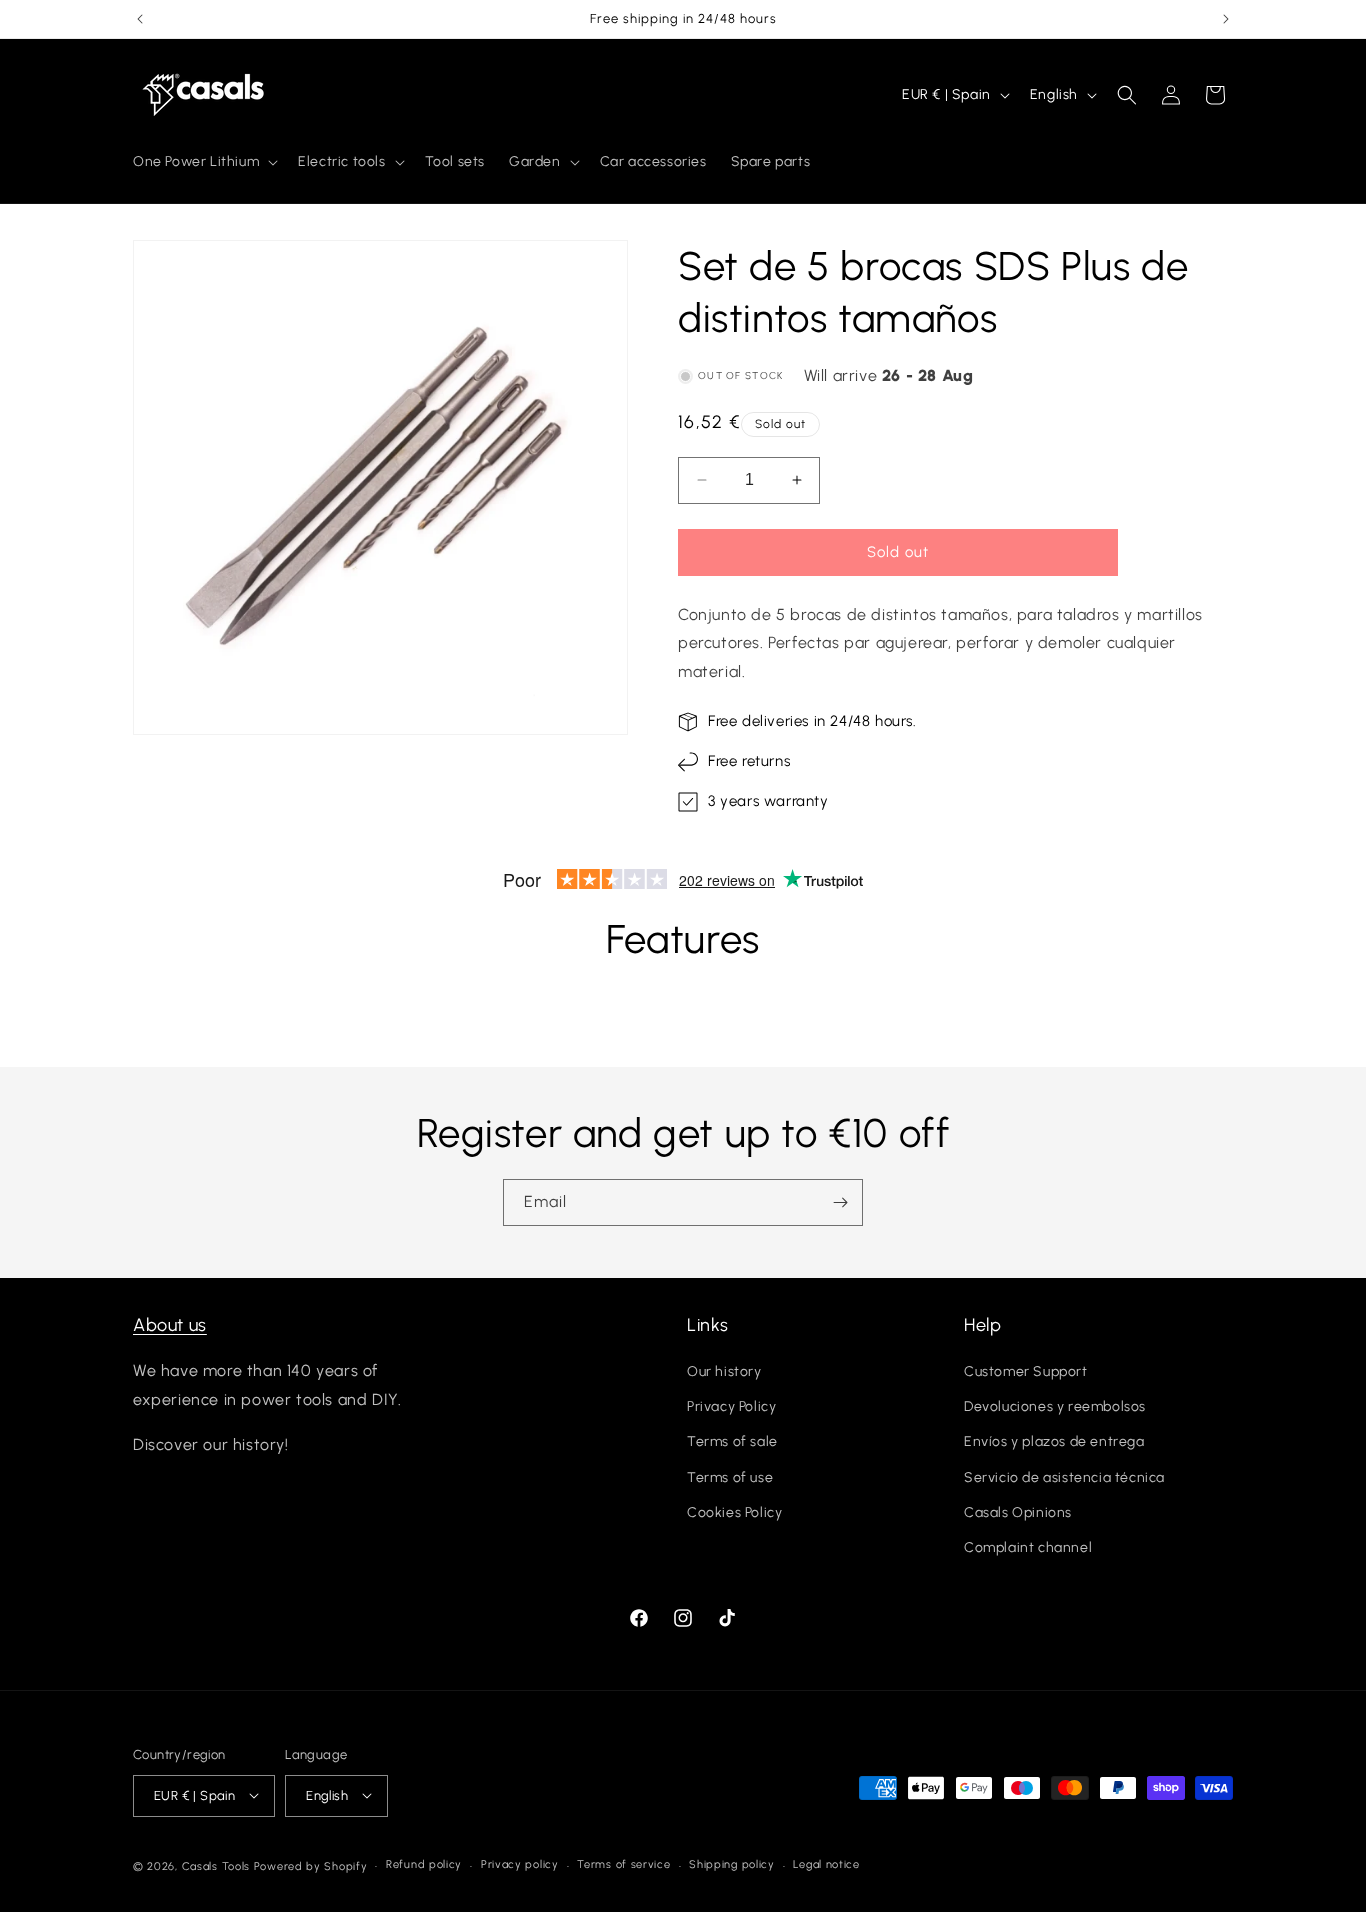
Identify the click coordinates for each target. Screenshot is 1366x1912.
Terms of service (623, 1864)
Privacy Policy (731, 1407)
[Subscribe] (840, 1202)
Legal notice (826, 1864)
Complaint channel (1028, 1548)
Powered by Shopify (311, 1865)
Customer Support (1026, 1372)
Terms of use (730, 1477)
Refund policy (424, 1864)
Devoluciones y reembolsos (1055, 1407)
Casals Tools (216, 1865)
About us (170, 1325)
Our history (724, 1372)
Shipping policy (732, 1864)
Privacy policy (520, 1864)
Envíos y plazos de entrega (1054, 1442)
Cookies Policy (734, 1512)
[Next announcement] (1226, 19)
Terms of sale (732, 1442)
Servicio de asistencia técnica (1064, 1477)
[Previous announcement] (140, 19)
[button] (203, 162)
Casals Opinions (1018, 1512)
